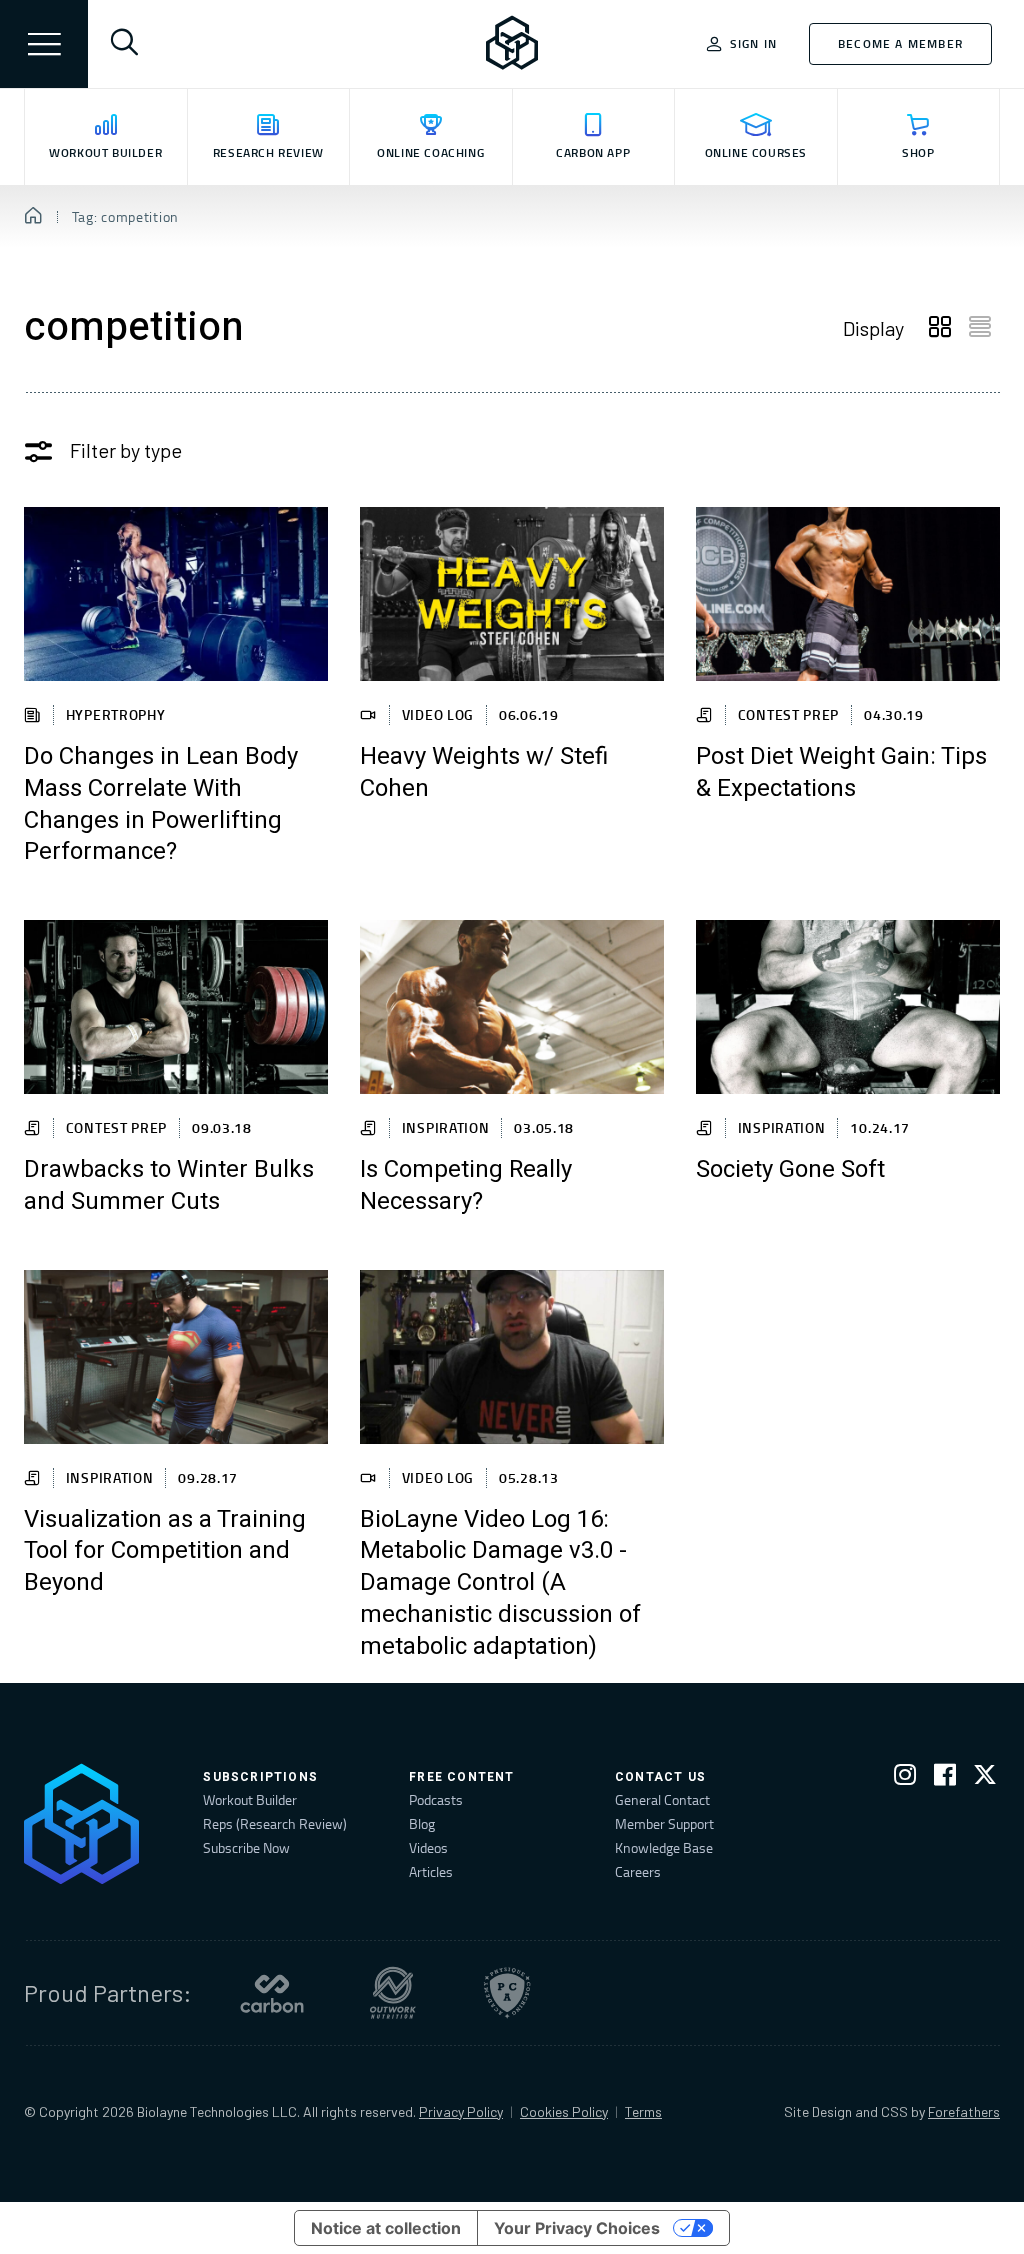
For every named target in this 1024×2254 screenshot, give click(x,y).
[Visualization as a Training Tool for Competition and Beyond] (176, 1357)
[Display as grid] (940, 328)
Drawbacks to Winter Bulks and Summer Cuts (169, 1186)
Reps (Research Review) (275, 1823)
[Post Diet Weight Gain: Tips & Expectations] (848, 594)
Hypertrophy (116, 714)
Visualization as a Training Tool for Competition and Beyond (165, 1552)
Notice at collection (386, 2228)
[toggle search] (124, 44)
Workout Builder (250, 1799)
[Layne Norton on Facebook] (945, 1778)
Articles (431, 1871)
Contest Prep (788, 714)
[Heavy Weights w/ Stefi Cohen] (512, 594)
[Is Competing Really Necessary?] (512, 1007)
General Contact (662, 1799)
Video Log (438, 714)
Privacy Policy (461, 2111)
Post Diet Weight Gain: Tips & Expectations (841, 773)
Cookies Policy (564, 2111)
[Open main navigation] (44, 44)
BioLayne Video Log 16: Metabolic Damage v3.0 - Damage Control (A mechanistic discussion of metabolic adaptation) (500, 1584)
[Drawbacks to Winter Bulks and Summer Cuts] (176, 1007)
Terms (643, 2111)
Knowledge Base (664, 1847)
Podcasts (436, 1799)
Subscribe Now (246, 1847)
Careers (638, 1871)
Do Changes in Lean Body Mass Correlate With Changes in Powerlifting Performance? (161, 805)
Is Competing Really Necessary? (466, 1186)
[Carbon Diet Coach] (272, 1993)
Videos (428, 1847)
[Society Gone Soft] (848, 1007)
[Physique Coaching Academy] (507, 1993)
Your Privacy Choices (577, 2228)
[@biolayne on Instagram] (905, 1778)
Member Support (664, 1823)
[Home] (33, 217)
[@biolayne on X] (985, 1778)
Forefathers (964, 2111)
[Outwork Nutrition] (393, 1993)
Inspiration (446, 1127)
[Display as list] (980, 328)
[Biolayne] (512, 44)
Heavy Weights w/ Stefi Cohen (484, 773)
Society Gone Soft (790, 1170)
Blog (422, 1823)
